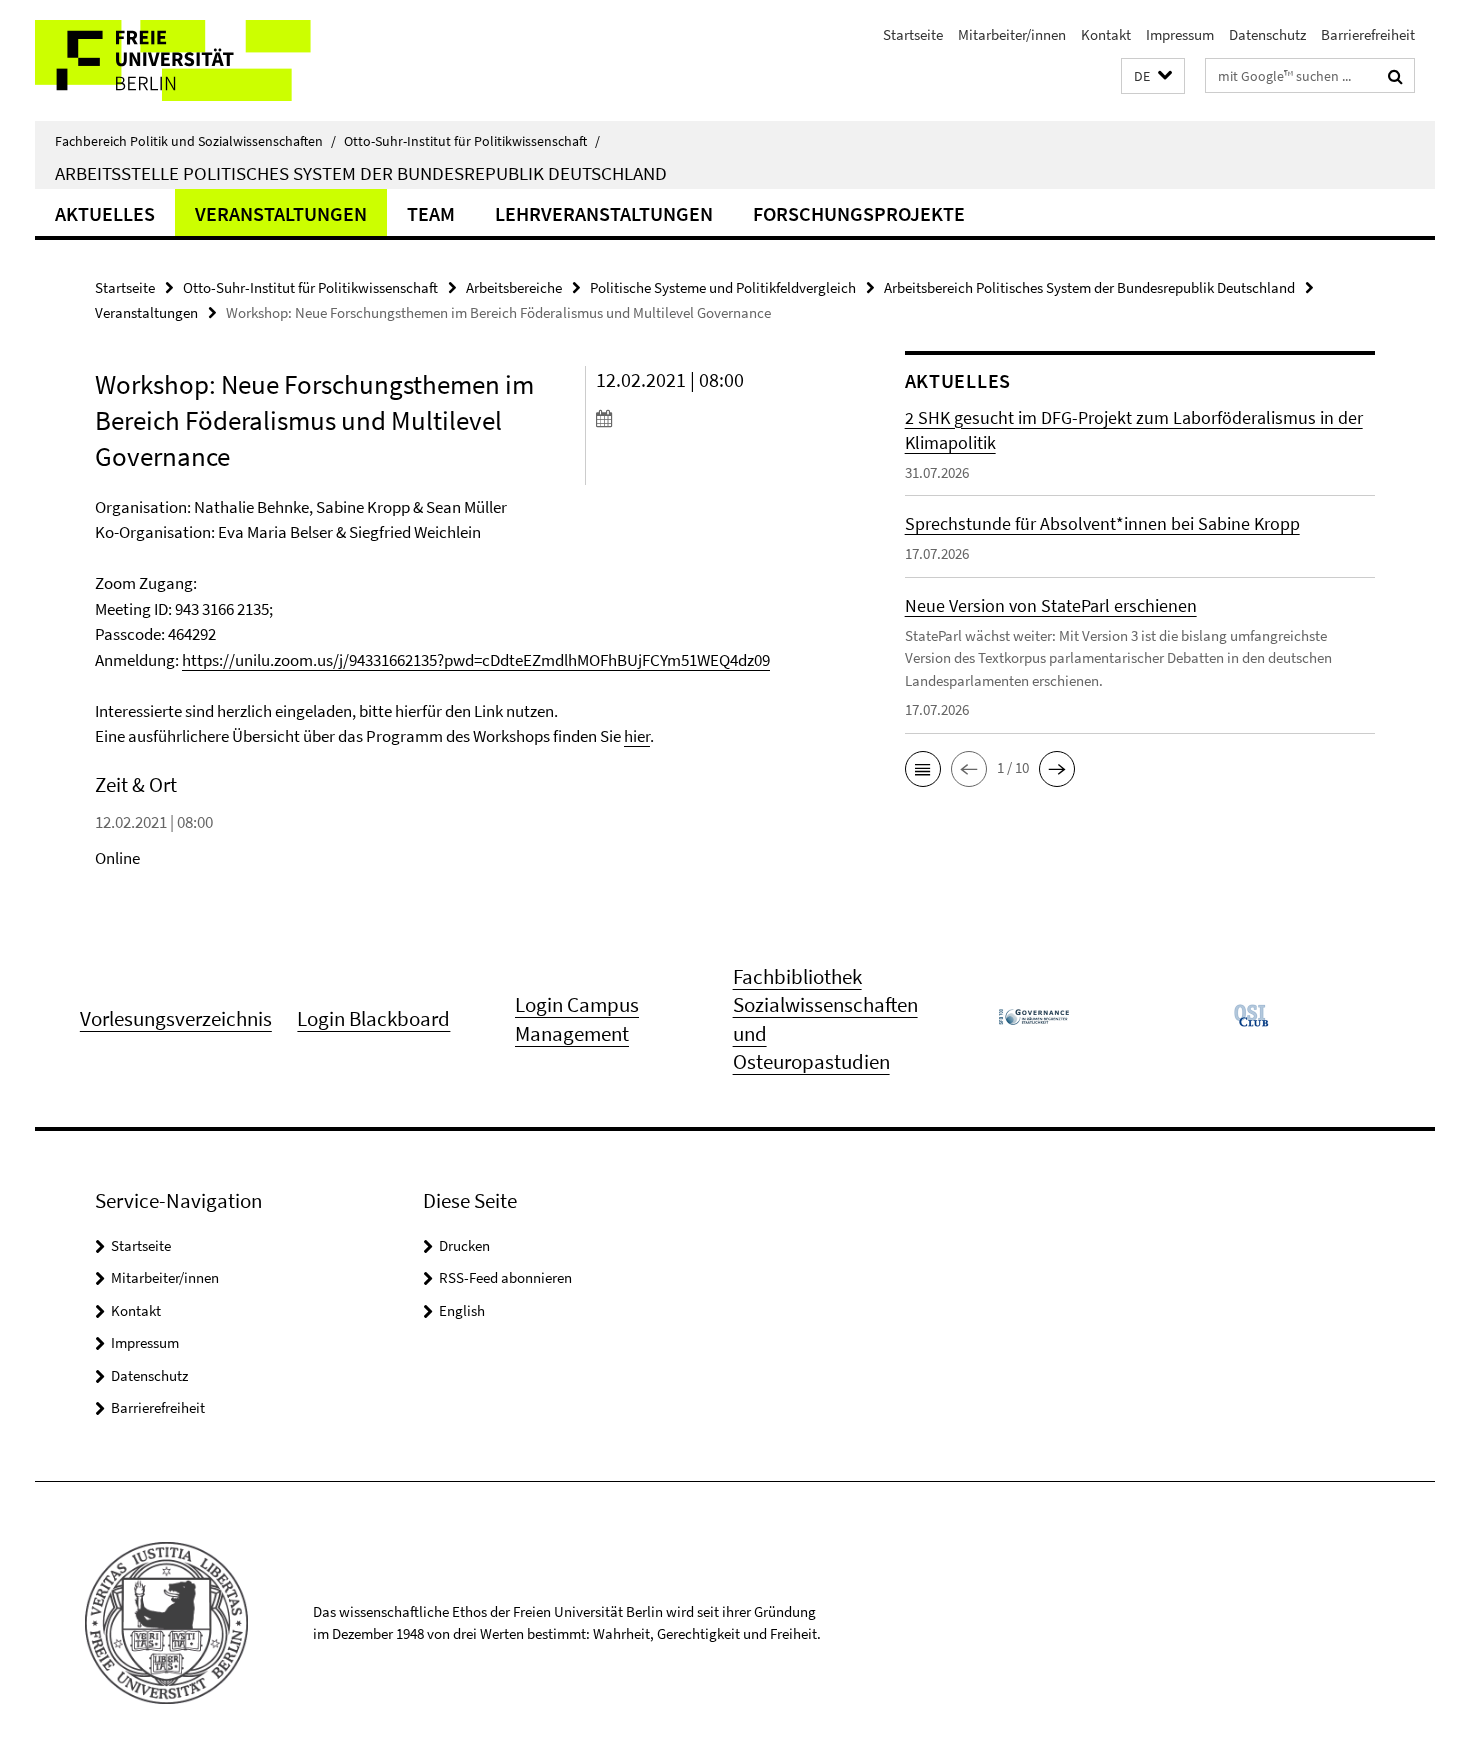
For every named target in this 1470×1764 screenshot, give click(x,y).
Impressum (1180, 34)
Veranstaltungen (281, 213)
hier (637, 736)
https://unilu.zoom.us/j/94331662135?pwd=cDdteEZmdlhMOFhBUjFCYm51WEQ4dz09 (476, 660)
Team (431, 213)
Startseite (913, 34)
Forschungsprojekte (859, 213)
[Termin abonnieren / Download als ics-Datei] (712, 418)
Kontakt (1106, 34)
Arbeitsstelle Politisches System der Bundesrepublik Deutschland (361, 173)
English (462, 1310)
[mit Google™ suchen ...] (1395, 76)
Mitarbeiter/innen (1012, 34)
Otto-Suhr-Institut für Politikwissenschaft (472, 141)
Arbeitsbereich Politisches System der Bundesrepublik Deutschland (1089, 287)
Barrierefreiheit (1368, 34)
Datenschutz (1267, 34)
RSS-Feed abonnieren (505, 1277)
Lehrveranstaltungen (604, 213)
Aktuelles (105, 213)
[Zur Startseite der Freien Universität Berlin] (202, 60)
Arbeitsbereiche (514, 287)
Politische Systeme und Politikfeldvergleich (723, 287)
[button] (1153, 76)
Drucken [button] (464, 1245)
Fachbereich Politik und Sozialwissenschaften (195, 141)
